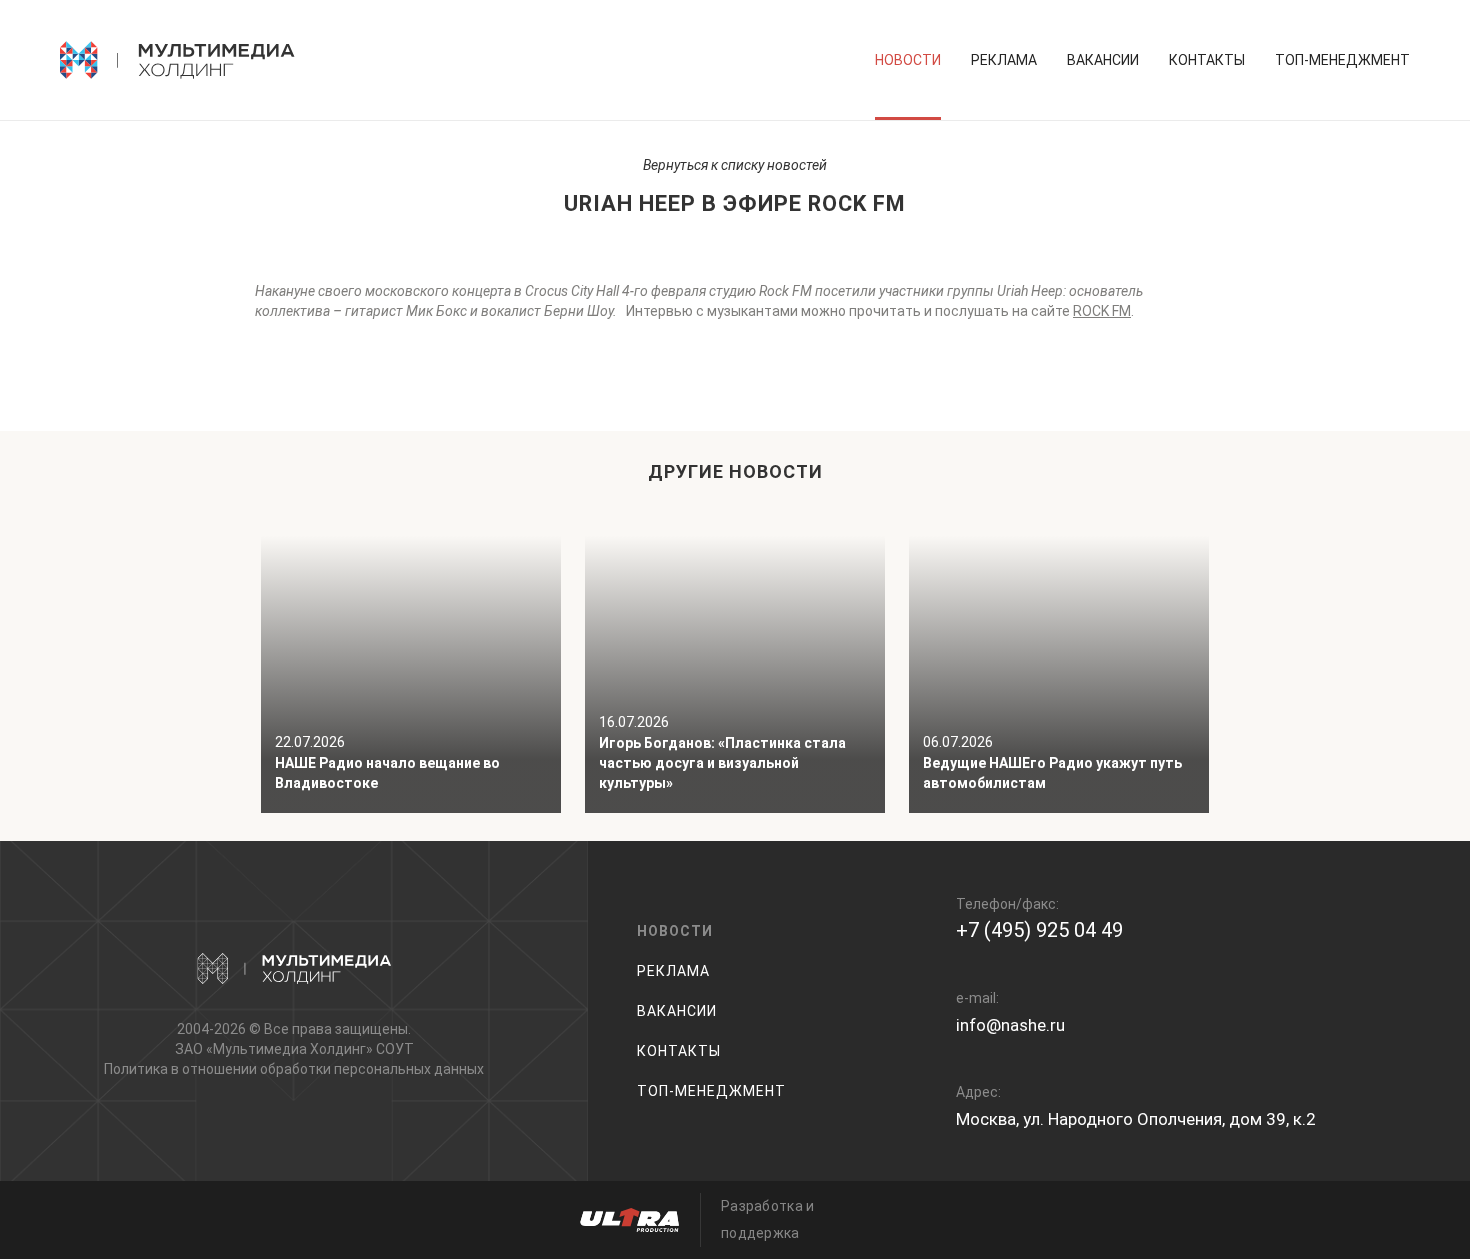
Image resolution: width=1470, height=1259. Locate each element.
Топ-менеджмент (1342, 60)
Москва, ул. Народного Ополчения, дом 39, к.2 (1136, 1119)
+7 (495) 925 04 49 (1039, 930)
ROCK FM (1102, 311)
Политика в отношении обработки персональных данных (294, 1069)
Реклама (1004, 60)
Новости (908, 60)
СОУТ (395, 1049)
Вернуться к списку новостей (735, 165)
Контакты (1207, 60)
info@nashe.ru (1010, 1025)
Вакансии (1103, 60)
